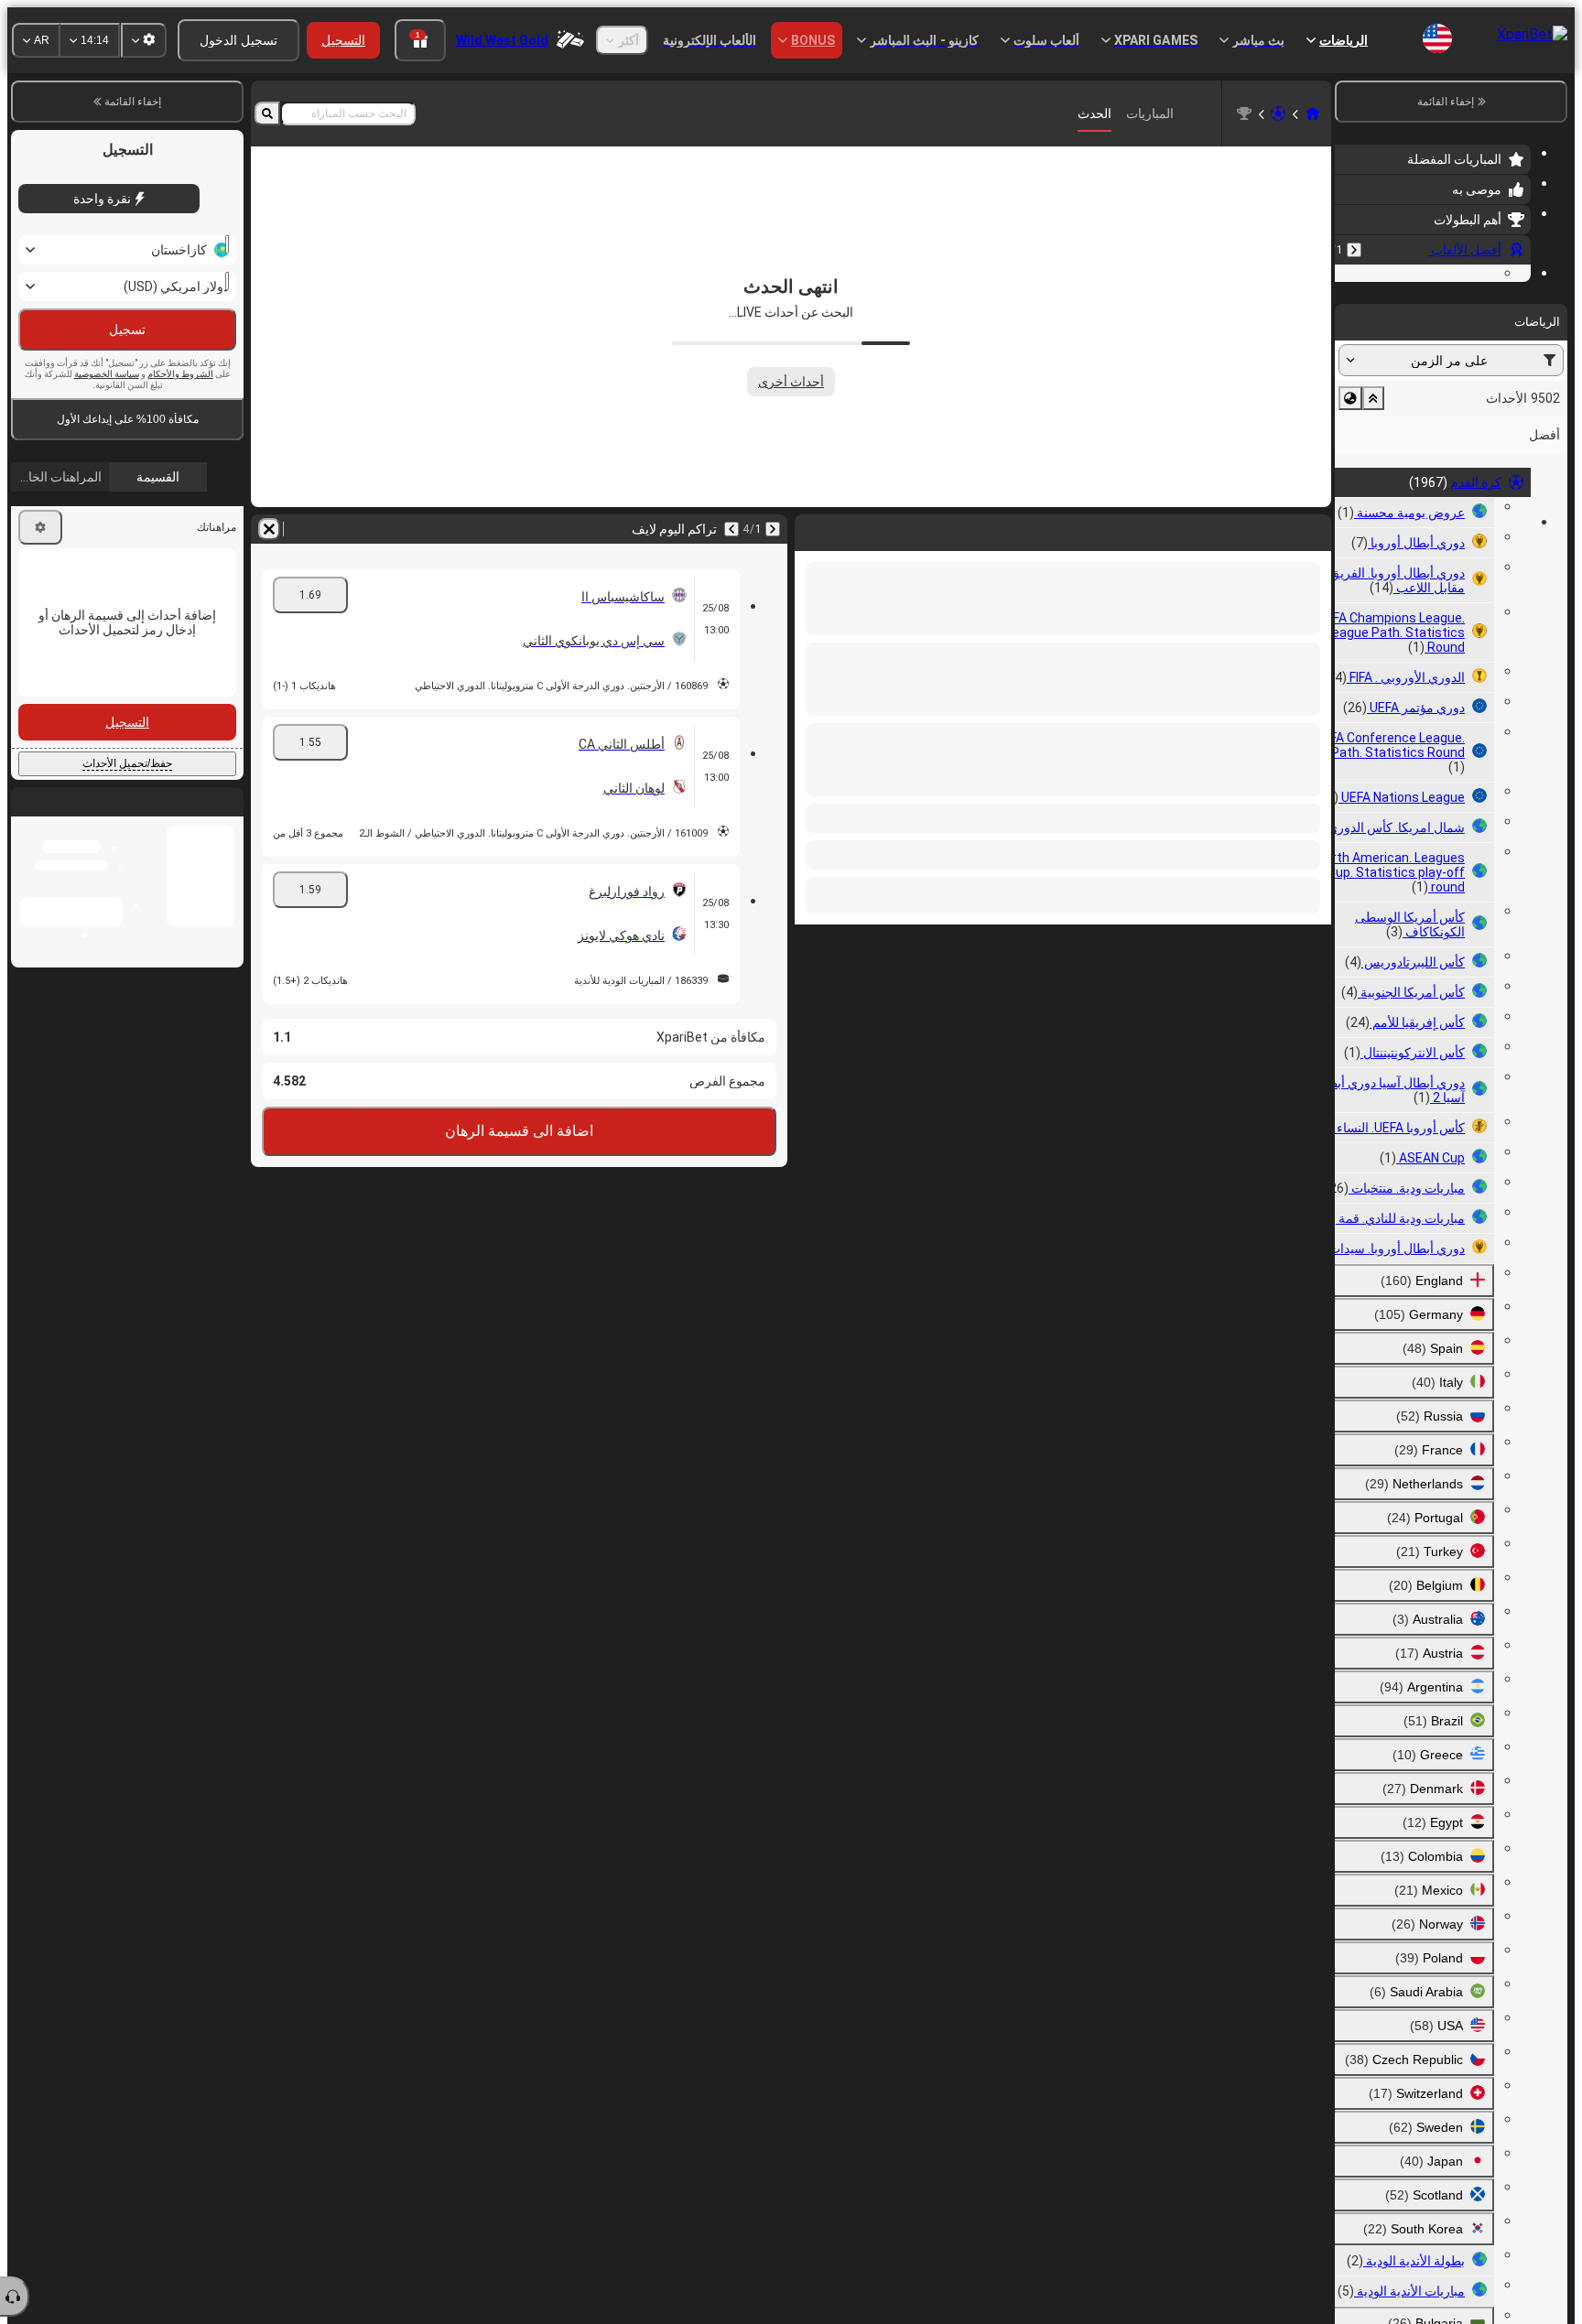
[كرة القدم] (1278, 113)
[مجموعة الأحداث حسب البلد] (1350, 511)
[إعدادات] (40, 567)
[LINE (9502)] (1313, 113)
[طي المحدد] (1373, 511)
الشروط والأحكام (180, 413)
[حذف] (813, 529)
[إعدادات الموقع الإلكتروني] (144, 40)
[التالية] (1269, 529)
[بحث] (267, 113)
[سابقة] (1354, 250)
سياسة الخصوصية (107, 413)
